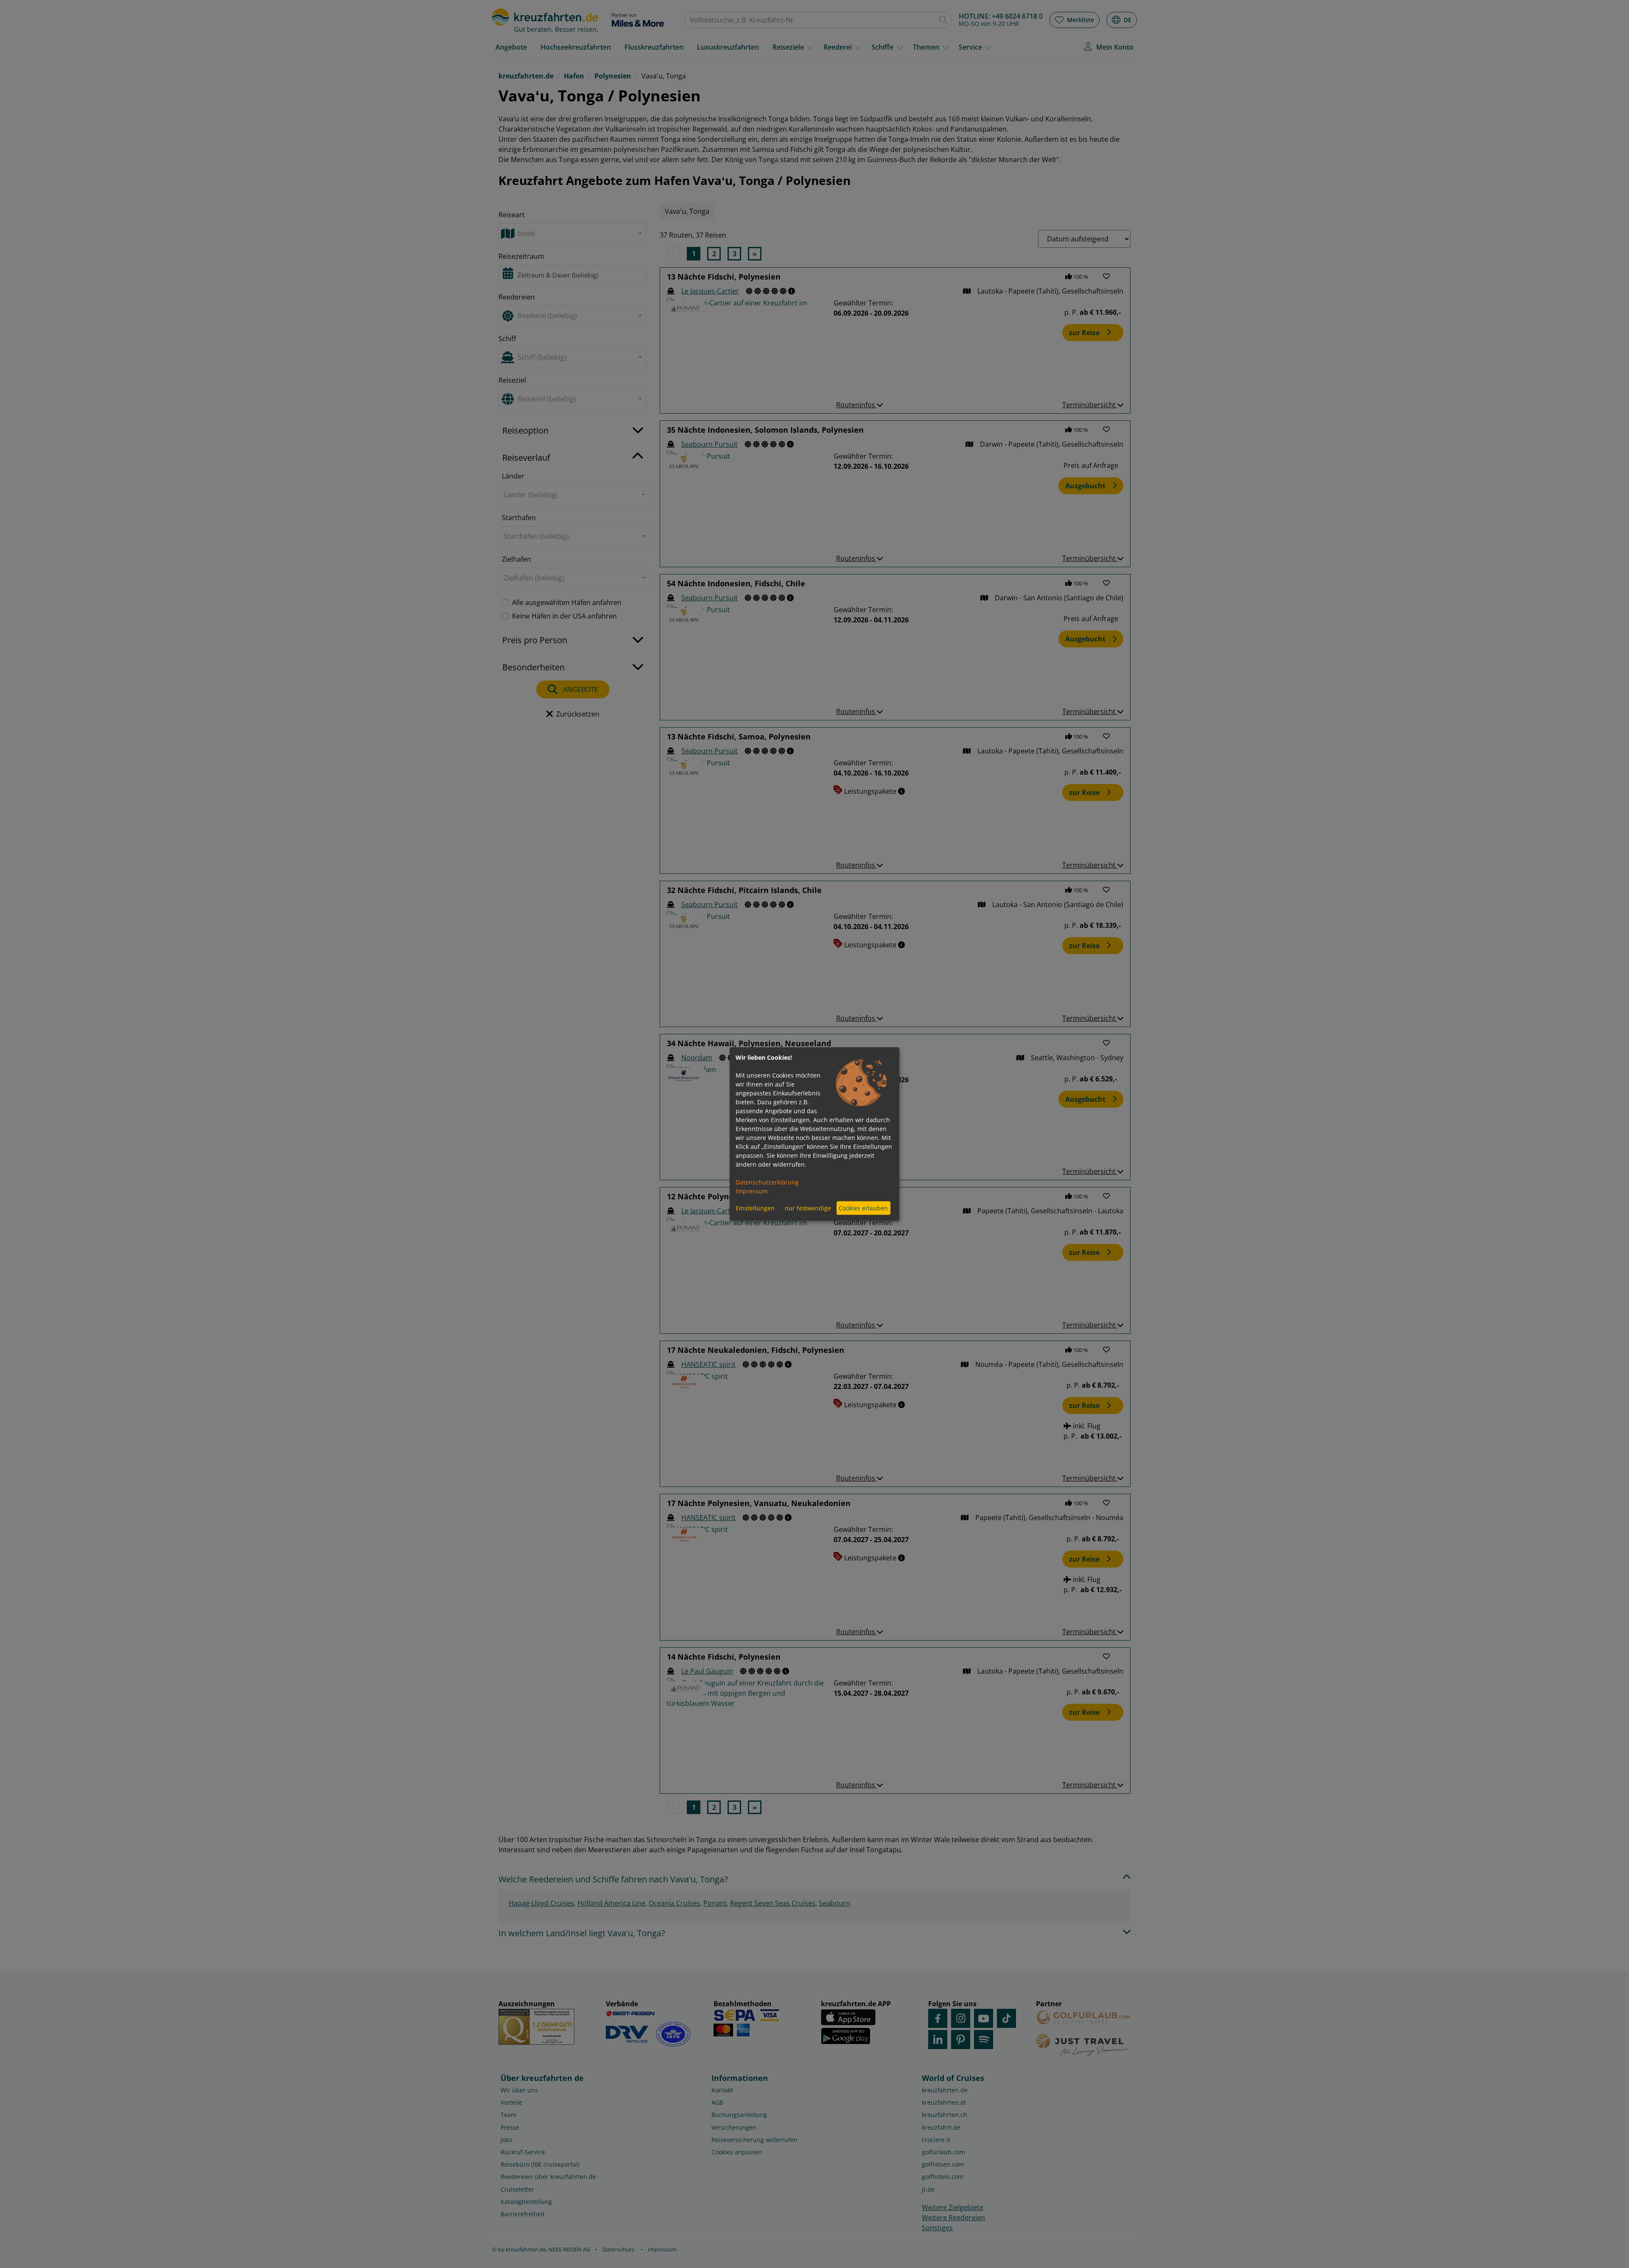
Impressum (752, 1191)
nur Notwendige (808, 1208)
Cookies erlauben (863, 1208)
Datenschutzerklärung (767, 1182)
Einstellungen (755, 1208)
